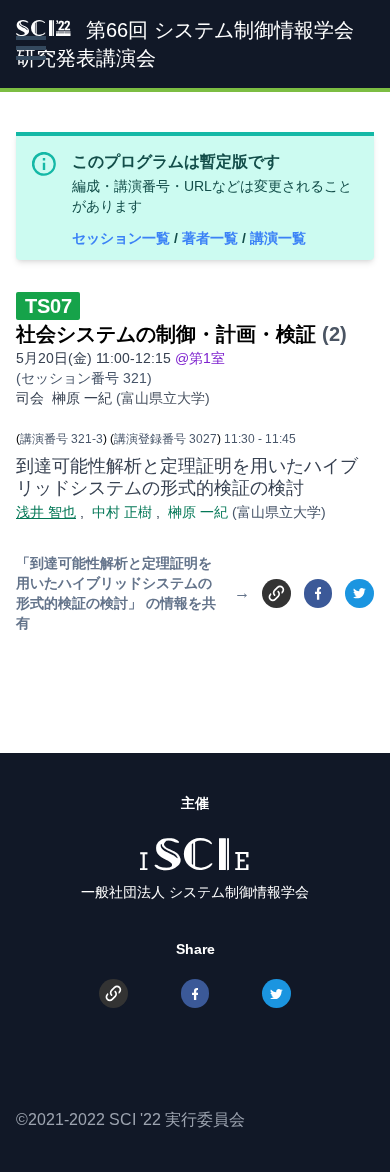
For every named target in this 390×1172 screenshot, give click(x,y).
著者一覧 (212, 238)
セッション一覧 (123, 238)
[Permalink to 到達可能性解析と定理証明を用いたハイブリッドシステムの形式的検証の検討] (276, 592)
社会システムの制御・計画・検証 (166, 334)
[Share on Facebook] (318, 593)
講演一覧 (278, 238)
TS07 (48, 306)
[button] (31, 48)
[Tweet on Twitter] (359, 593)
